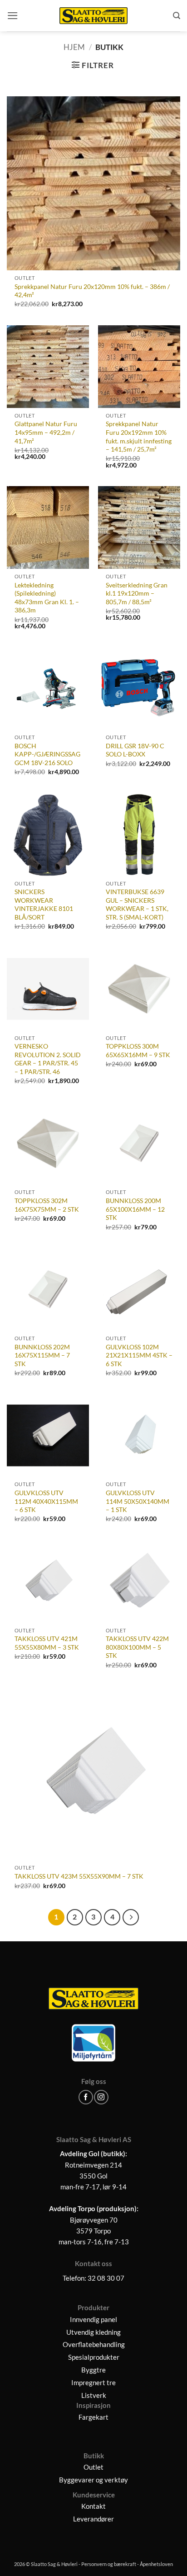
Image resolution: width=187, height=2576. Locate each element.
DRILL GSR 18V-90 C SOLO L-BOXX (135, 750)
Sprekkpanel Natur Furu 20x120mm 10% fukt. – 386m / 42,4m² (92, 291)
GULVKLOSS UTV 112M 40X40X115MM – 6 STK (46, 1501)
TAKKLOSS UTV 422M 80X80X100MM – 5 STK (137, 1647)
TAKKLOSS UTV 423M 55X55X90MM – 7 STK (79, 1876)
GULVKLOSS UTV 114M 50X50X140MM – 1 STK (138, 1501)
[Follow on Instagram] (101, 2097)
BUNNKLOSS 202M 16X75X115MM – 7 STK (42, 1355)
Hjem (74, 47)
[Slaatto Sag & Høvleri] (93, 16)
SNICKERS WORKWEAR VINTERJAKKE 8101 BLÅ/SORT (44, 904)
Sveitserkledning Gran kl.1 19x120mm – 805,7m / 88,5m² (137, 593)
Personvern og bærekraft (109, 2564)
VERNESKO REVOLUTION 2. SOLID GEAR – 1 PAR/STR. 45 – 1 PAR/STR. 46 (48, 1059)
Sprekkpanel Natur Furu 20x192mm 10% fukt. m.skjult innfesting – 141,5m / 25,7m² (139, 436)
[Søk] (177, 16)
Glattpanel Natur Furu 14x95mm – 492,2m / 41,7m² (46, 432)
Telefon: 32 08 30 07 (93, 2278)
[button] (13, 16)
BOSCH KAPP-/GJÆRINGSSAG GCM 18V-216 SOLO (47, 754)
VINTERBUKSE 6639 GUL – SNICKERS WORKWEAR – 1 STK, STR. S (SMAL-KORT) (137, 904)
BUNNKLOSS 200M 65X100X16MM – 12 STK (135, 1209)
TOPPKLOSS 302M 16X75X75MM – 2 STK (47, 1205)
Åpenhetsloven (156, 2564)
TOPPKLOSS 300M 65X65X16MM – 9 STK (138, 1050)
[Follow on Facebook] (86, 2097)
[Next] (130, 1917)
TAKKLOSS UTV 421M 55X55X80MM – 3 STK (47, 1643)
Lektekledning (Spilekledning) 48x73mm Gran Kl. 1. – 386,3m (47, 598)
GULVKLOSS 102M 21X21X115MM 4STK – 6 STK (139, 1355)
